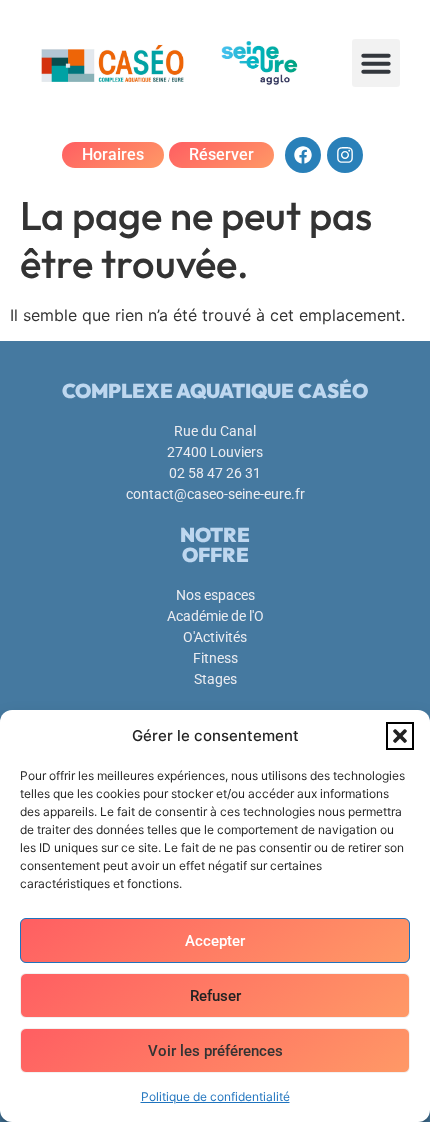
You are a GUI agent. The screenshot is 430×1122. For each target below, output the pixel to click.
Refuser (215, 996)
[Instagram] (345, 155)
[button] (400, 736)
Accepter (215, 941)
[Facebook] (303, 155)
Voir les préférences (215, 1051)
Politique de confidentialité (215, 1096)
